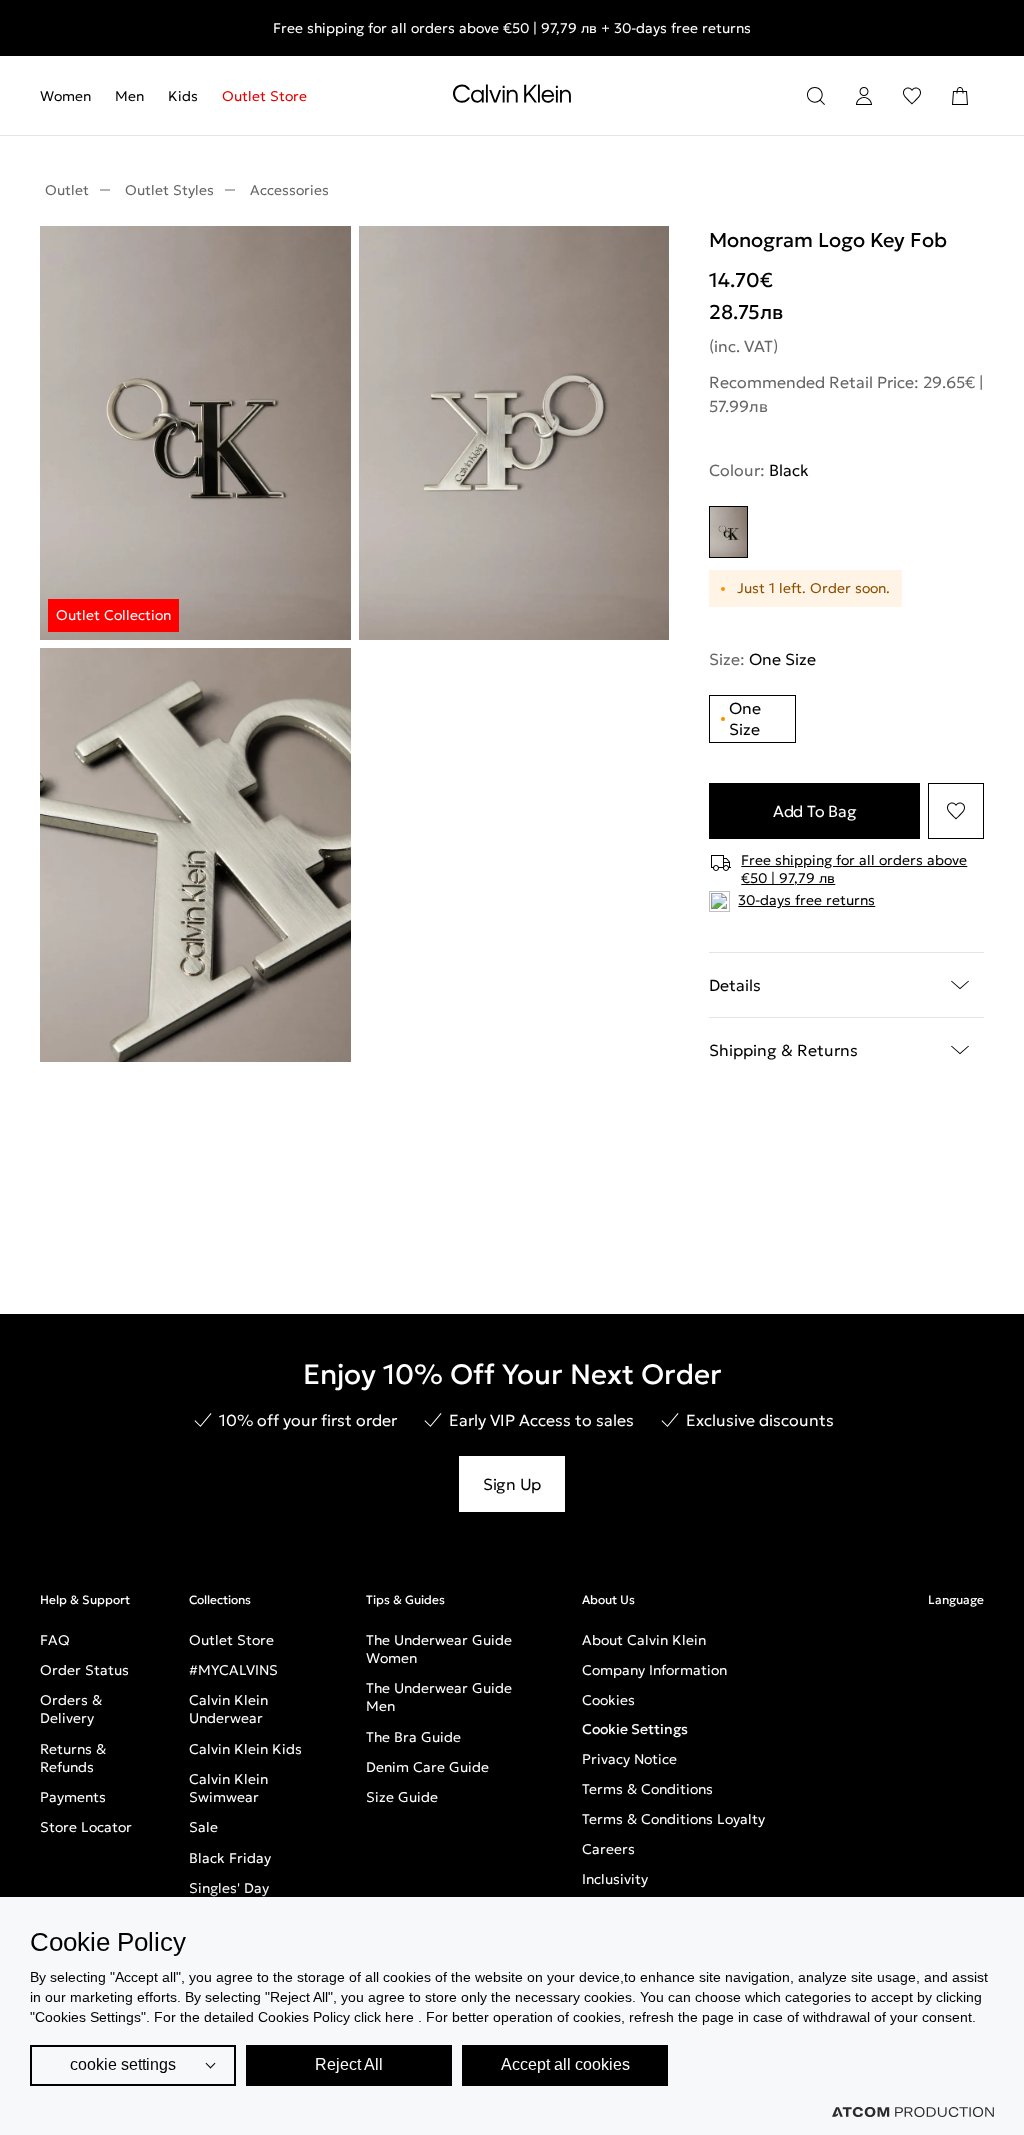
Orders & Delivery (71, 1709)
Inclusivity (615, 1879)
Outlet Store (264, 96)
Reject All (349, 2064)
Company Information (654, 1670)
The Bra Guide (413, 1737)
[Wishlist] (912, 96)
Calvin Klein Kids (245, 1749)
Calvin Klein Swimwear (228, 1788)
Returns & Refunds (73, 1758)
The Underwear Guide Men (439, 1697)
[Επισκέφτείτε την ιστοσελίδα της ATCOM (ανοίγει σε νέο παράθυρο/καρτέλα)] (913, 2112)
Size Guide (402, 1797)
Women (65, 96)
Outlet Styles (169, 190)
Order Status (84, 1670)
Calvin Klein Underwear (228, 1709)
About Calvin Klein (644, 1640)
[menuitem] (71, 96)
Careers (608, 1849)
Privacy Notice (629, 1759)
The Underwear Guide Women (439, 1649)
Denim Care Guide (427, 1767)
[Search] (816, 96)
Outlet (67, 190)
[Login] (864, 96)
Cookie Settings (635, 1729)
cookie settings (123, 2064)
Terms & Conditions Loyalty (673, 1819)
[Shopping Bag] (960, 96)
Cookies (608, 1700)
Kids (183, 96)
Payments (73, 1797)
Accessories (289, 190)
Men (129, 96)
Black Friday (230, 1858)
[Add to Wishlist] (956, 811)
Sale (203, 1827)
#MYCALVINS (233, 1670)
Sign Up (512, 1484)
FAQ (55, 1640)
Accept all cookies (565, 2064)
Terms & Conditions (647, 1789)
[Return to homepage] (512, 98)
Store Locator (86, 1827)
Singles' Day (229, 1888)
